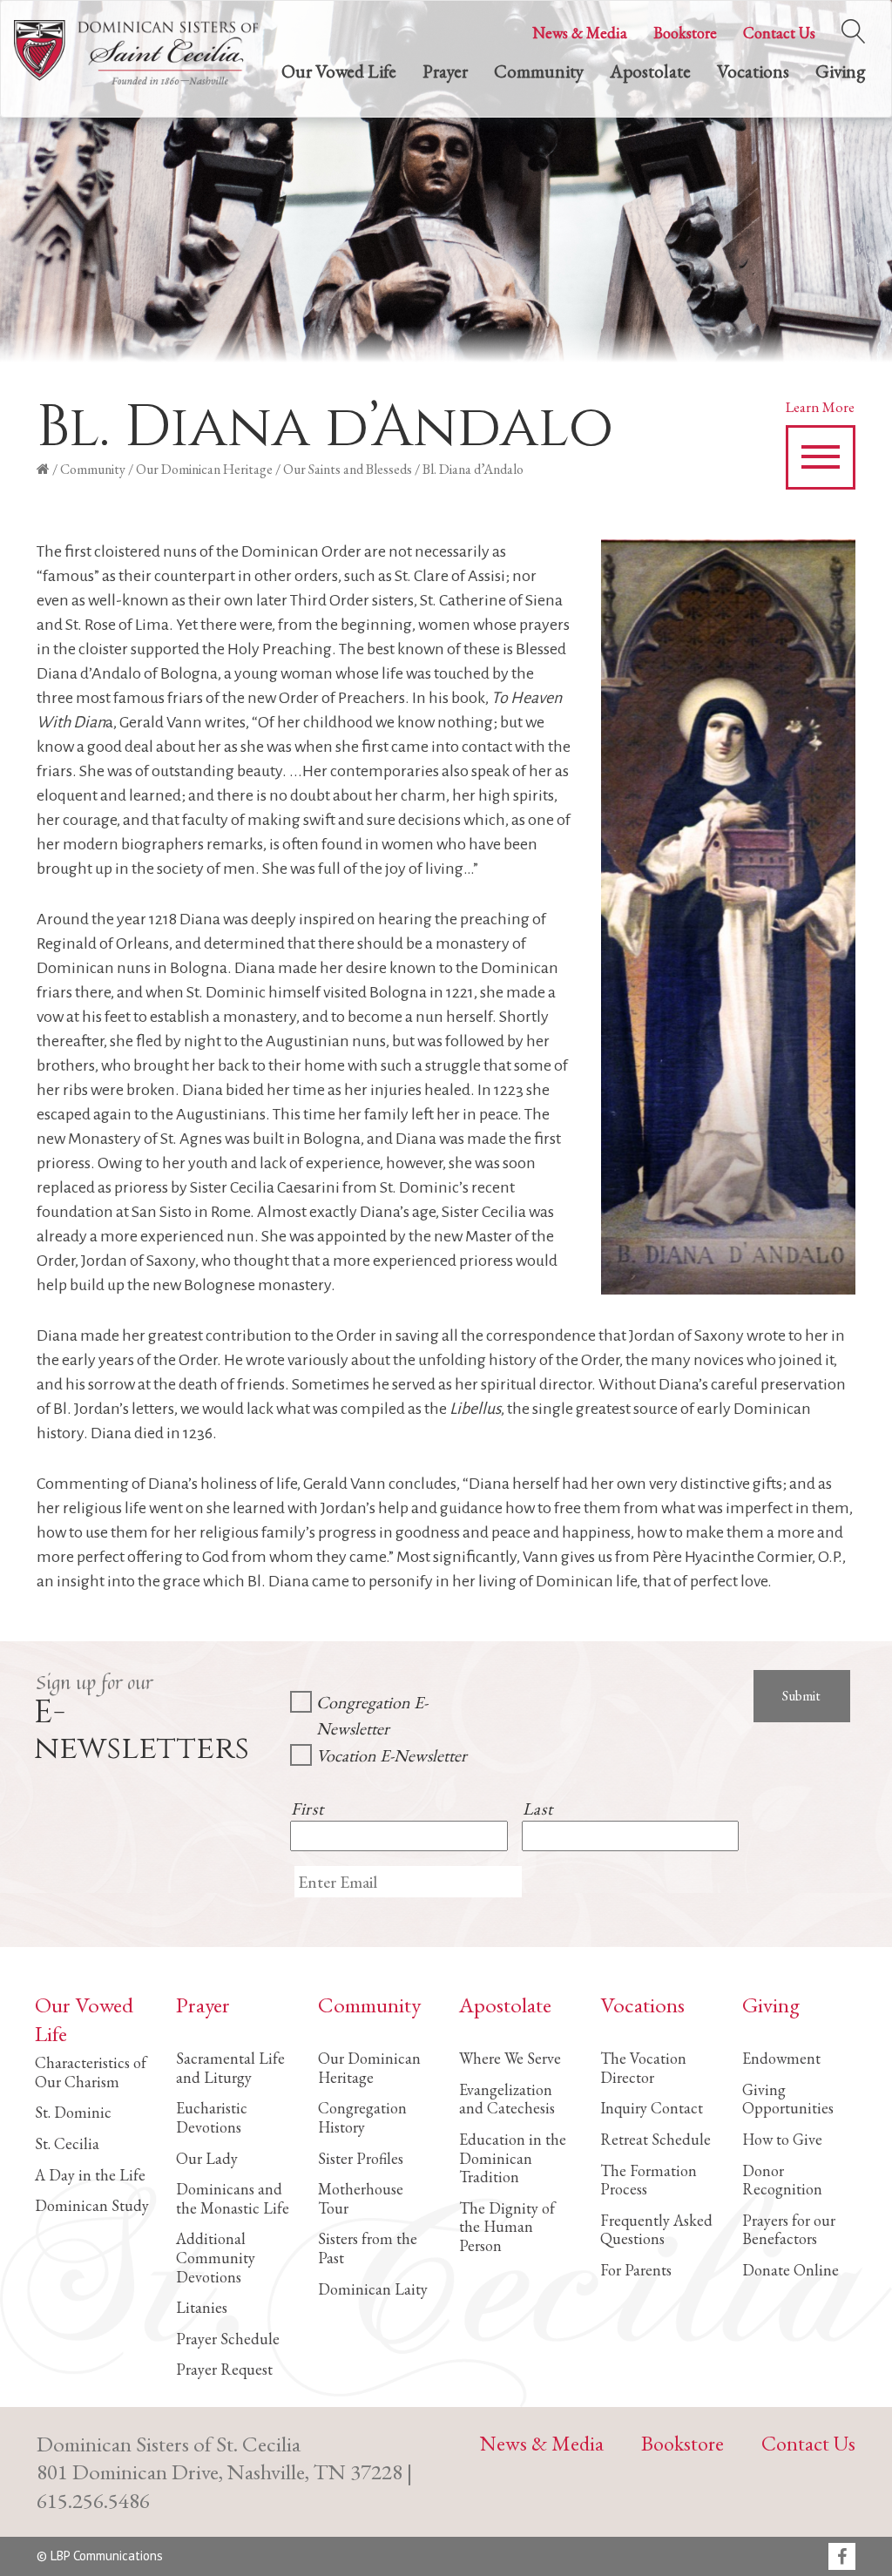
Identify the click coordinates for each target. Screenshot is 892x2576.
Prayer (445, 71)
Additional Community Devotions (216, 2257)
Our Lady (207, 2158)
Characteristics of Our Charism (91, 2072)
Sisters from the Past (368, 2248)
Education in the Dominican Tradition (513, 2158)
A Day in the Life (90, 2175)
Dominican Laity (373, 2289)
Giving (840, 71)
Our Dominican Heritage (204, 469)
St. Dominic (73, 2112)
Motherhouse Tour (361, 2198)
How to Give (782, 2139)
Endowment (781, 2058)
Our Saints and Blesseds (348, 469)
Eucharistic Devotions (212, 2117)
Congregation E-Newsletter (372, 1715)
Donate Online (791, 2270)
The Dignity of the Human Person (507, 2227)
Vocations (753, 71)
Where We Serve (510, 2058)
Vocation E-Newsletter (392, 1755)
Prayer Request (224, 2369)
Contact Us (779, 33)
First (307, 1809)
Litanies (202, 2307)
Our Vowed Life (339, 71)
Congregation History (362, 2117)
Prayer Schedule (228, 2339)
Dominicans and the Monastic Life (233, 2198)
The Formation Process (649, 2180)
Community (539, 71)
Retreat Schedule (655, 2139)
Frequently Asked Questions (656, 2230)
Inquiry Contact (652, 2108)
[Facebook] (842, 2558)
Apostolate (650, 71)
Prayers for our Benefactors (789, 2230)
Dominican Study (92, 2205)
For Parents (636, 2270)
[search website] (853, 27)
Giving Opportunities (788, 2099)
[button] (821, 457)
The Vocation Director (643, 2068)
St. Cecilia (67, 2143)
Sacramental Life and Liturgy (230, 2068)
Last (538, 1809)
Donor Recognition (782, 2180)
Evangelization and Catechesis (507, 2099)
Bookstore (685, 33)
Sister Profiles (361, 2158)
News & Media (580, 33)
